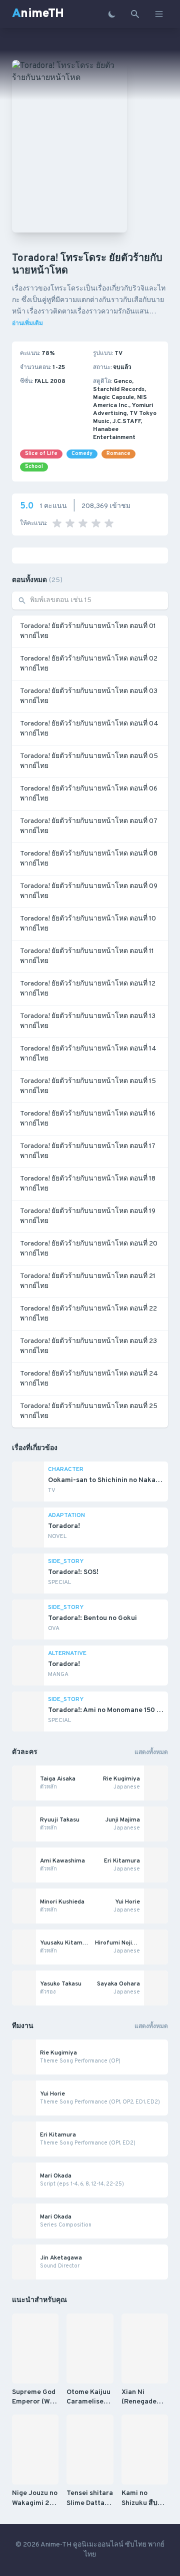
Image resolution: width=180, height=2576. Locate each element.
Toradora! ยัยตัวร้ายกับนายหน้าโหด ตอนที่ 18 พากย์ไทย (88, 1184)
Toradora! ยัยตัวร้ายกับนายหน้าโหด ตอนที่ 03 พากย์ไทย (89, 696)
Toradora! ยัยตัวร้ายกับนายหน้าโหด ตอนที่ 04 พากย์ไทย (89, 729)
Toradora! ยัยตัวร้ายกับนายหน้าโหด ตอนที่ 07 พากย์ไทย (89, 826)
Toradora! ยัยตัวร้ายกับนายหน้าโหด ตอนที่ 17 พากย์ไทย (88, 1151)
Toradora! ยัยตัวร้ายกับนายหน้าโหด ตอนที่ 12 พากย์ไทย (88, 989)
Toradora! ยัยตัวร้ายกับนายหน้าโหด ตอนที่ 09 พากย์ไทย (89, 891)
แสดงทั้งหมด (151, 1752)
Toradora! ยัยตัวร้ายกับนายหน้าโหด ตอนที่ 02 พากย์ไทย (89, 664)
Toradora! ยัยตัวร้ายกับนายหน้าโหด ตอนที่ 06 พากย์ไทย (89, 794)
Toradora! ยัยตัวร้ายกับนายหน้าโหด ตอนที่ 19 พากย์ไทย (88, 1216)
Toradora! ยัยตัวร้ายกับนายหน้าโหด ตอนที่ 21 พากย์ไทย (88, 1281)
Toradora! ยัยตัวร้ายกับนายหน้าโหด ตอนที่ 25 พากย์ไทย (89, 1411)
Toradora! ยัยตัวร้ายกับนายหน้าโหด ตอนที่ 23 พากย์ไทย (88, 1346)
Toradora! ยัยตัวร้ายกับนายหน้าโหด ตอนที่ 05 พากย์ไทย (89, 761)
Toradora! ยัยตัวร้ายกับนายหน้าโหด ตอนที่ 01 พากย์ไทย (88, 631)
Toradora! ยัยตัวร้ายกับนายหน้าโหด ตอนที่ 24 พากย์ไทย (89, 1379)
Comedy (82, 454)
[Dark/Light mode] (112, 14)
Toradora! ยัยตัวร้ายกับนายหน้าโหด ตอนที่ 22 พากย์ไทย (88, 1314)
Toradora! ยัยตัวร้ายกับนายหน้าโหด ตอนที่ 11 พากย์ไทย (87, 956)
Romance (118, 454)
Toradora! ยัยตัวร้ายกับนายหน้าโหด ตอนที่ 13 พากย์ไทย (88, 1021)
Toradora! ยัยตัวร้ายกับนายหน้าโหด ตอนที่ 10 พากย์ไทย (88, 924)
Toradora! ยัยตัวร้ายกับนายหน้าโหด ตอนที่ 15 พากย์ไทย (88, 1086)
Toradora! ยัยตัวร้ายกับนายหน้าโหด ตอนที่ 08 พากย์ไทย (89, 859)
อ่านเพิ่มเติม (27, 323)
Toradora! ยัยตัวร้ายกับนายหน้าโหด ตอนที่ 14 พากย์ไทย (88, 1054)
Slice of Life (41, 454)
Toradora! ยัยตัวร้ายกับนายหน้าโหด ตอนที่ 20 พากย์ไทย (89, 1249)
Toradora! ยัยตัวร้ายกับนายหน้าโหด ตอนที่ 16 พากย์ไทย (88, 1119)
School (34, 467)
